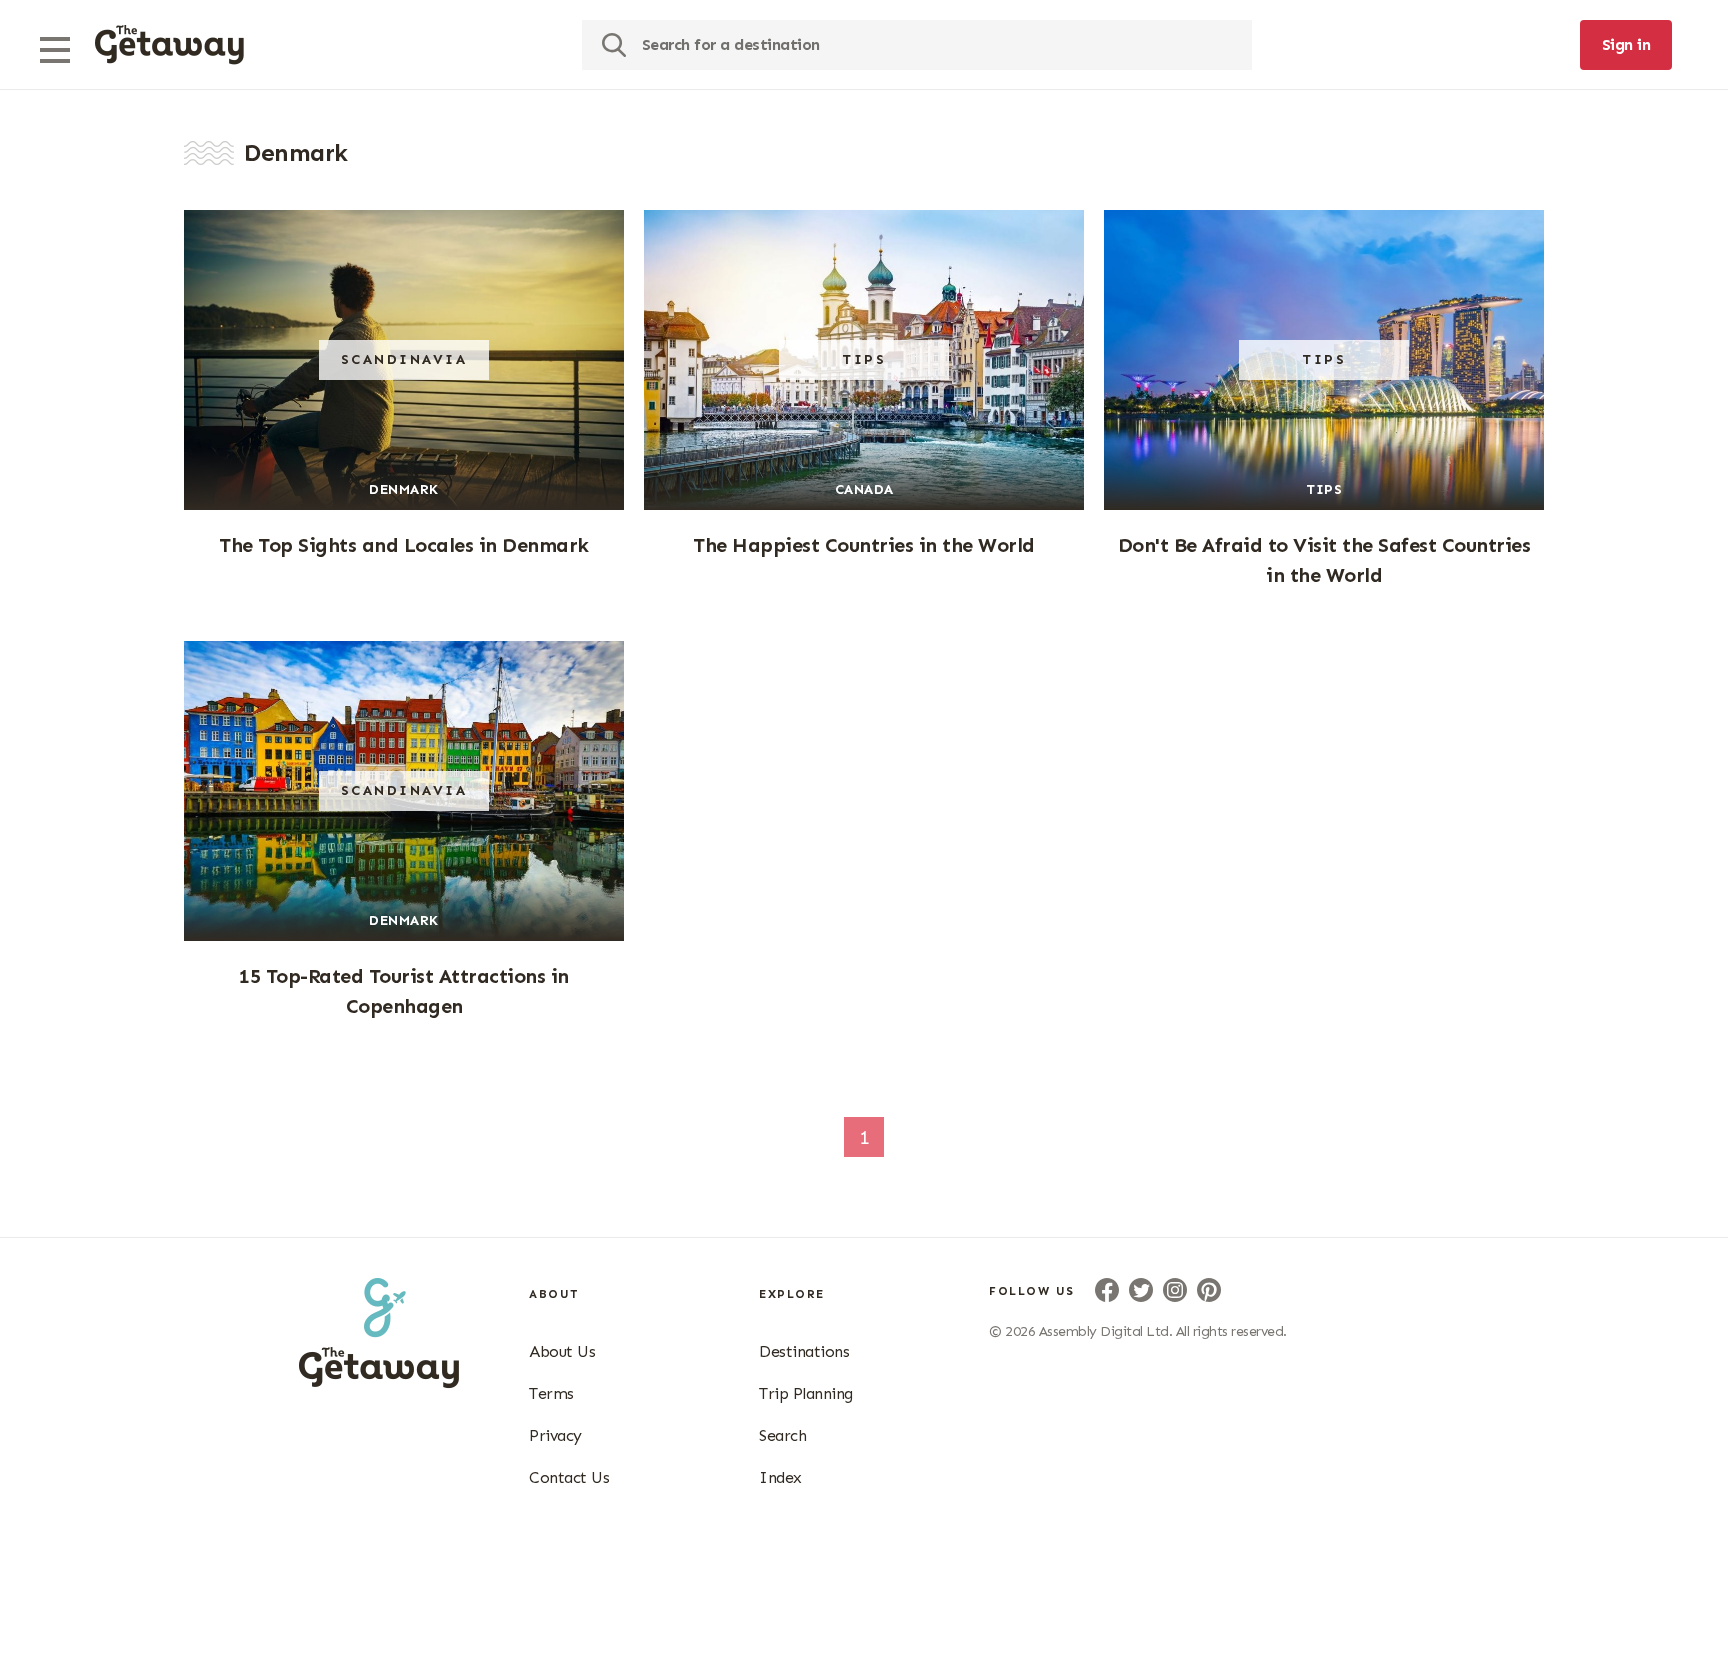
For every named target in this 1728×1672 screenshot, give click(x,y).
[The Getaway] (379, 1382)
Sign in (1626, 44)
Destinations (804, 1351)
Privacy (555, 1435)
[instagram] (1175, 1290)
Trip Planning (806, 1393)
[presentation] (169, 45)
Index (780, 1477)
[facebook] (1107, 1290)
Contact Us (569, 1477)
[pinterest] (1209, 1290)
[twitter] (1141, 1290)
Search (782, 1435)
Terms (551, 1393)
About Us (562, 1351)
